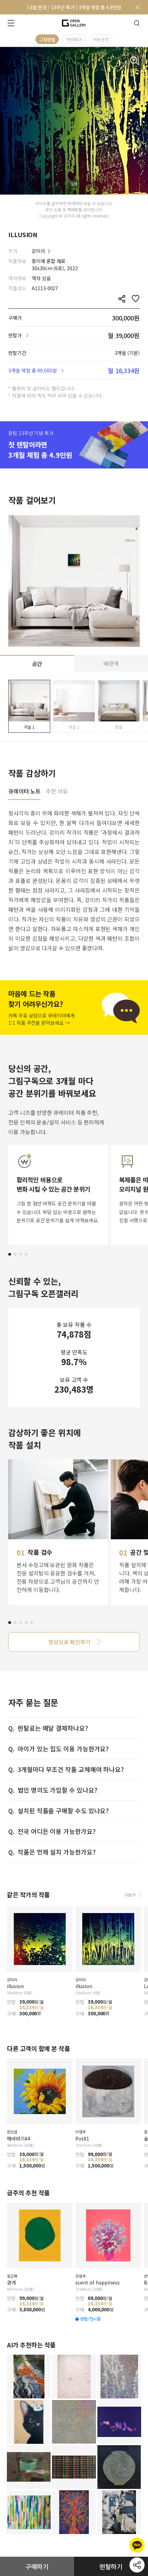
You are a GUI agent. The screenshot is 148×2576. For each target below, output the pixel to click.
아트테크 (74, 39)
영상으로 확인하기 (69, 1642)
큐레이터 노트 (24, 792)
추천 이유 (57, 792)
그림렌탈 (47, 39)
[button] (10, 1254)
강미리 (38, 251)
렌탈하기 (111, 2566)
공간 (37, 664)
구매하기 (37, 2566)
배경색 (111, 663)
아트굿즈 (101, 39)
